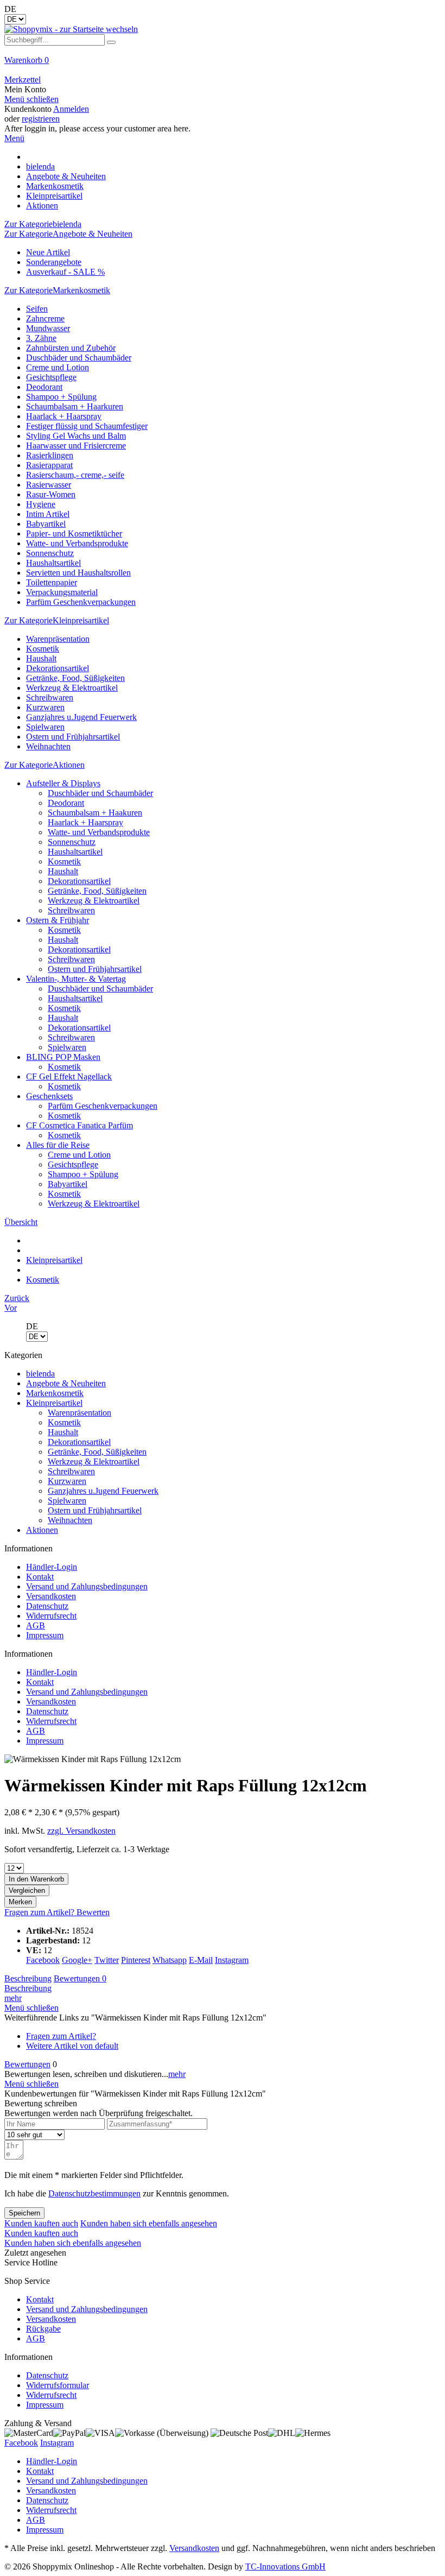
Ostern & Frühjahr (58, 920)
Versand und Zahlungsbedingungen (87, 1586)
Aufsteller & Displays (63, 783)
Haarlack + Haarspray (64, 416)
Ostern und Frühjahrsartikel (73, 737)
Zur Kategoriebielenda (43, 224)
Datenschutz (47, 1606)
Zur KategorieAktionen (44, 765)
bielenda (40, 1374)
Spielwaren (45, 727)
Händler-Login (52, 1567)
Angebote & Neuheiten (66, 1383)
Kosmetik (43, 649)
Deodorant (44, 387)
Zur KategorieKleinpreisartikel (57, 620)
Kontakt (40, 1577)
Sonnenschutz (50, 553)
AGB (36, 1625)
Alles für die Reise (58, 1145)
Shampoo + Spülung (61, 397)
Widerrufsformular (58, 2385)
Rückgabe (43, 2329)
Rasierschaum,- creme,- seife (75, 475)
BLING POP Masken (63, 1057)
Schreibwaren (50, 697)
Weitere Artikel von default (72, 2046)
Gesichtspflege (51, 377)
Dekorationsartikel (58, 668)
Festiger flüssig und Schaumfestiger (87, 426)
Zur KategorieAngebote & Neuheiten (68, 234)
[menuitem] (223, 65)
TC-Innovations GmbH (285, 2566)
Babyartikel (46, 524)
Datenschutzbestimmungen (94, 2193)
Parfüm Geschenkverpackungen (81, 602)
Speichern (24, 2213)
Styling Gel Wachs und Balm (76, 436)
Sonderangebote (54, 262)
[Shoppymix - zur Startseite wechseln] (71, 29)
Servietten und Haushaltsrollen (78, 573)
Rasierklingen (50, 455)
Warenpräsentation (58, 639)
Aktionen (42, 1530)
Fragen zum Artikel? (40, 1912)
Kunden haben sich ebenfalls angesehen (149, 2223)
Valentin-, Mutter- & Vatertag (76, 979)
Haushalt (41, 658)
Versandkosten (51, 1596)
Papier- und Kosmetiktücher (74, 533)
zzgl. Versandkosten (81, 1831)
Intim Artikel (48, 514)
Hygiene (41, 504)
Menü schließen (31, 99)
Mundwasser (48, 328)
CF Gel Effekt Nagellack (69, 1077)
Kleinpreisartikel (54, 1403)
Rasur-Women (51, 494)
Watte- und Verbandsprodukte (77, 543)
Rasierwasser (49, 485)
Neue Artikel (48, 252)
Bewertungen (80, 1978)
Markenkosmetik (55, 1393)
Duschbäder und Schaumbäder (79, 358)
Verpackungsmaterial (62, 592)
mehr (13, 1998)
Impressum (45, 1635)
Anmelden (71, 109)
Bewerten (93, 1912)
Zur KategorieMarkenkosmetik (57, 290)
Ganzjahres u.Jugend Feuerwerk (81, 717)
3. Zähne (41, 338)
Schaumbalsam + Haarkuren (75, 406)
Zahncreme (45, 318)
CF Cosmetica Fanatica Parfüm (80, 1125)
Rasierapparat (49, 465)
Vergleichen (27, 1890)
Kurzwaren (45, 707)
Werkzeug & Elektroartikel (72, 688)
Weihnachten (48, 746)
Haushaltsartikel (53, 563)
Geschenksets (49, 1096)
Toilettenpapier (52, 582)
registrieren (41, 119)
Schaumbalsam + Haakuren (95, 813)
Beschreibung (28, 1978)
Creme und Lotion (58, 367)
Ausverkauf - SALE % (65, 272)
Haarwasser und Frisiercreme (76, 446)
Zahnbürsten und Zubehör (71, 348)
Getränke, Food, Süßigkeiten (75, 678)
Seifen (37, 309)
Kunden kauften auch (41, 2223)
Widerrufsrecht (51, 1616)
